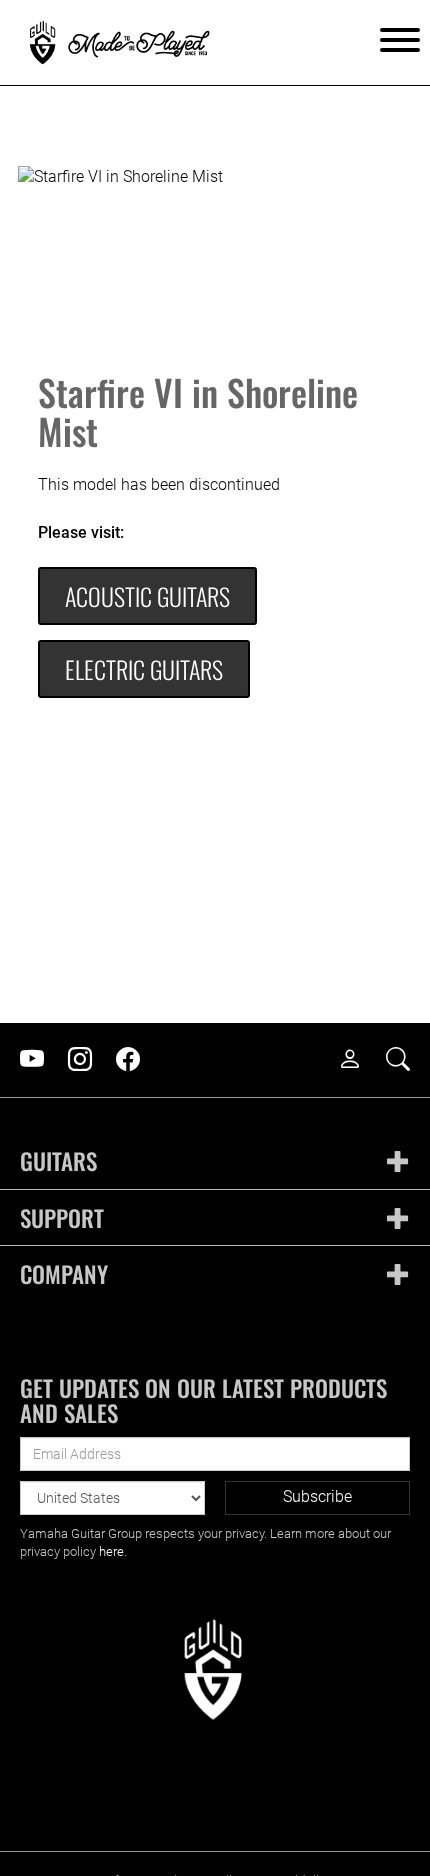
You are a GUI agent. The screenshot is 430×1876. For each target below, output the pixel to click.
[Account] (360, 1060)
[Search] (408, 1060)
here (111, 1551)
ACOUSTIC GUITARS (147, 596)
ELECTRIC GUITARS (144, 669)
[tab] (215, 1161)
